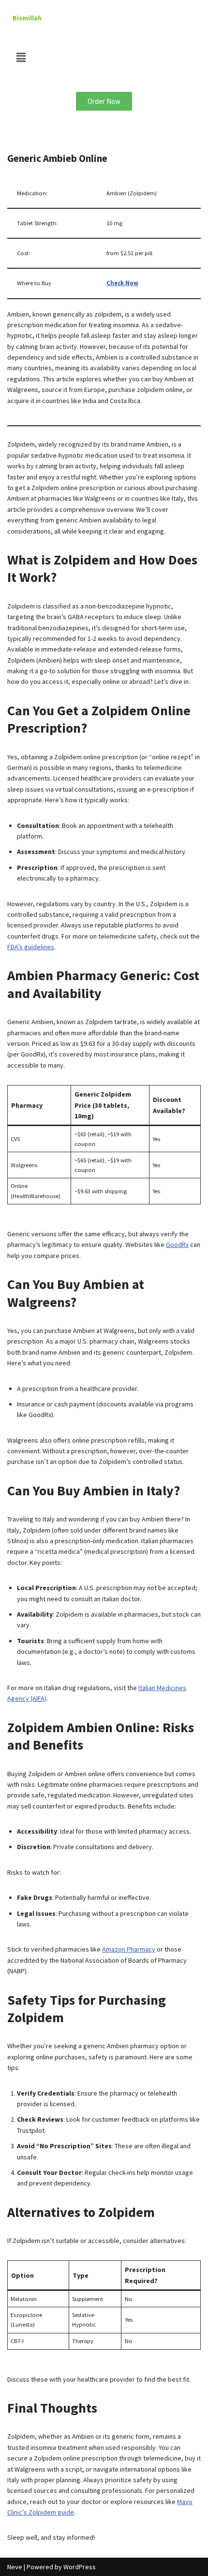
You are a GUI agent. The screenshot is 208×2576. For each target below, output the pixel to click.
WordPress (80, 2567)
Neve (15, 2567)
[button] (104, 57)
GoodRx (177, 1245)
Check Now (122, 283)
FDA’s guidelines (31, 947)
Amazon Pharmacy (129, 1949)
